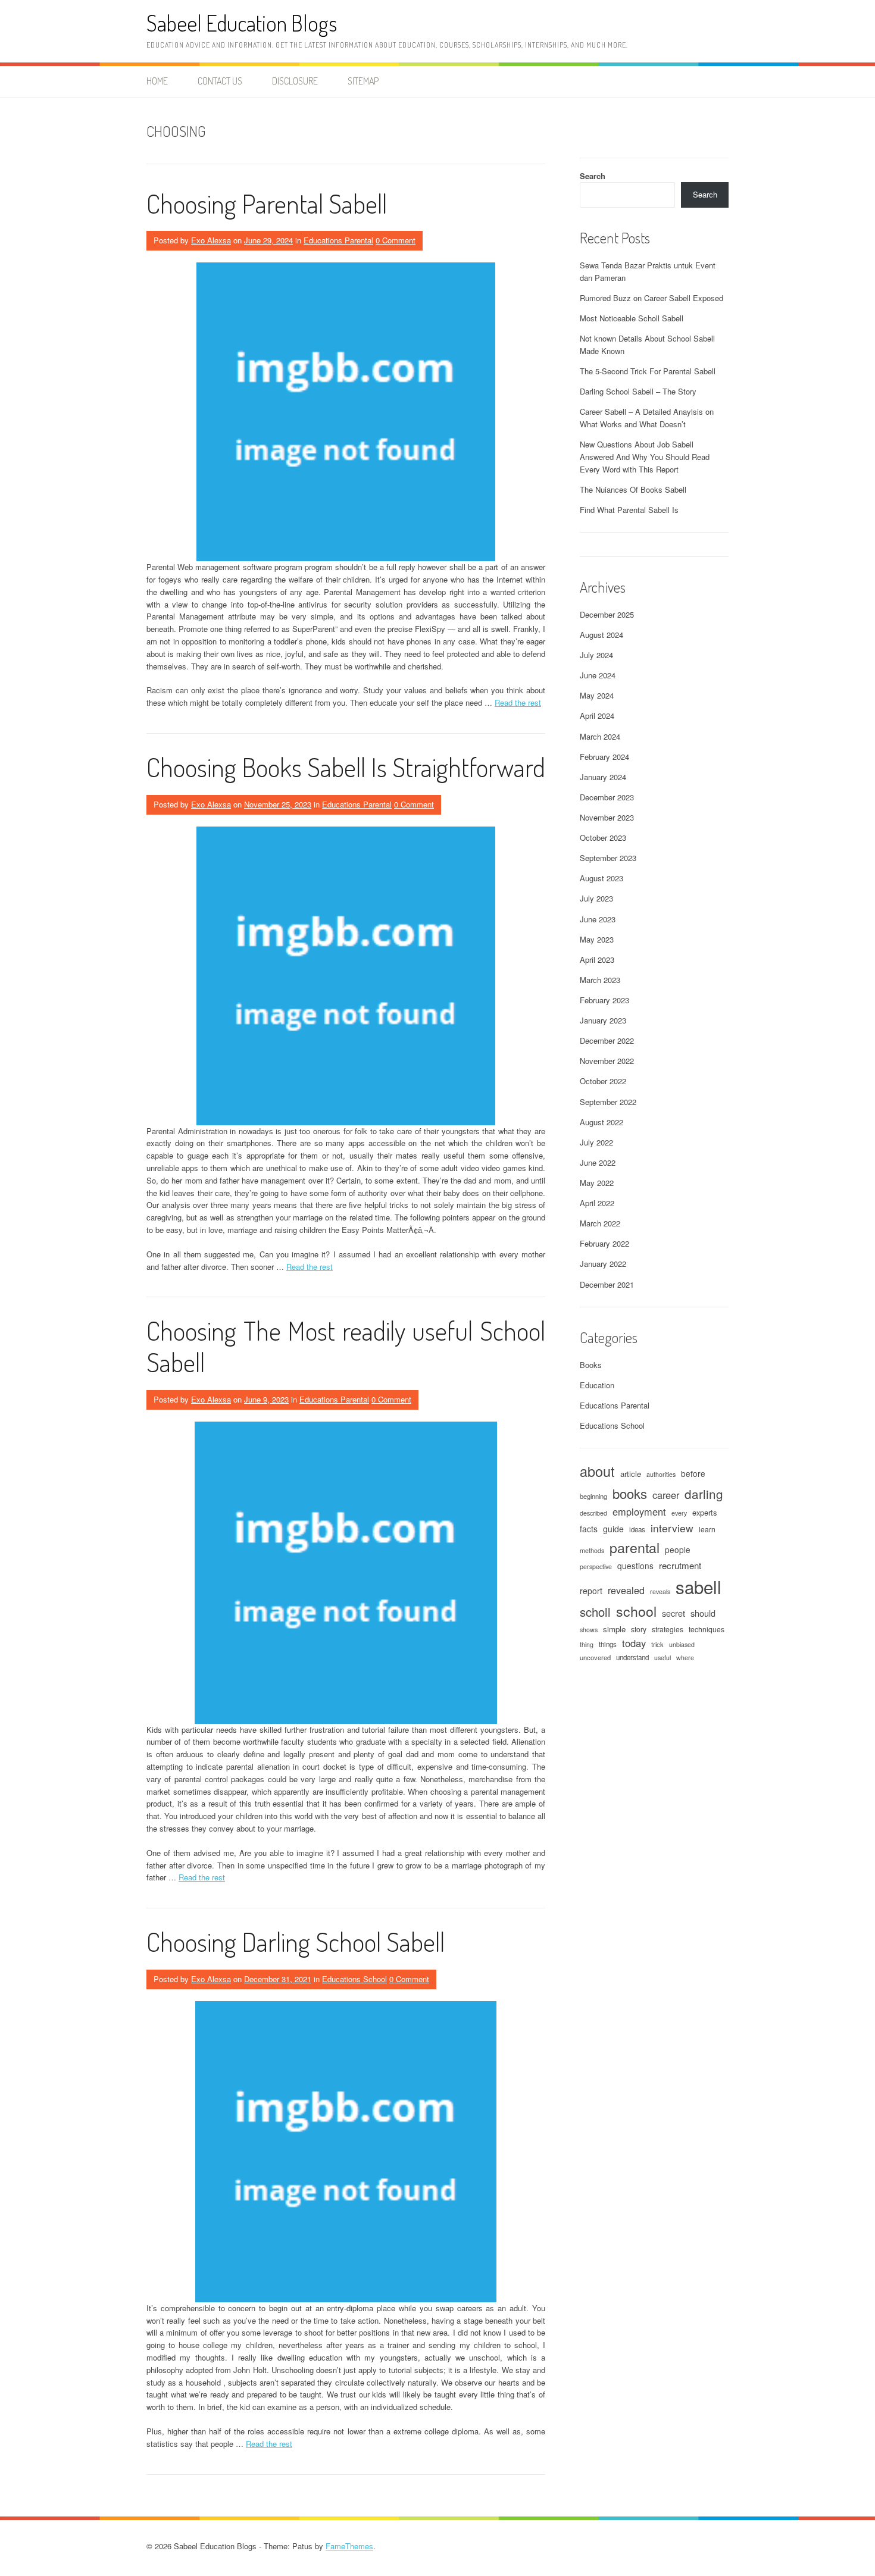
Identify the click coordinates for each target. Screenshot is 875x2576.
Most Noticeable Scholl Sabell (632, 318)
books (630, 1493)
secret (674, 1613)
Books (591, 1365)
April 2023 (597, 960)
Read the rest (518, 702)
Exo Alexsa (211, 240)
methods (592, 1550)
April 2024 (597, 716)
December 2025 (607, 614)
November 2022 (607, 1061)
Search (593, 176)
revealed (626, 1590)
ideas (637, 1529)
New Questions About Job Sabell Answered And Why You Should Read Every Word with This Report (645, 457)
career (666, 1495)
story (639, 1629)
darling (704, 1494)
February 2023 (604, 1000)
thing (587, 1644)
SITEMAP (363, 81)
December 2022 (607, 1040)
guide (613, 1529)
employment (639, 1511)
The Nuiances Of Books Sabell (633, 489)
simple (614, 1629)
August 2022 (601, 1122)
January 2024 (603, 777)
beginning (593, 1496)
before (693, 1473)
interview (672, 1528)
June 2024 (598, 675)
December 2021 (607, 1284)
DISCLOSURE (295, 81)
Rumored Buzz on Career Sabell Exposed (651, 298)
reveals (660, 1591)
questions (635, 1566)
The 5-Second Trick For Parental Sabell (648, 371)
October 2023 (603, 838)
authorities (661, 1474)
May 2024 (597, 695)
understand (632, 1657)
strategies (668, 1629)
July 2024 (596, 655)
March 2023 (600, 980)
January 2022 (603, 1264)
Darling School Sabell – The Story (638, 391)
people (678, 1550)
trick (657, 1644)
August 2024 (601, 635)
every (679, 1513)
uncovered (595, 1657)
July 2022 (596, 1142)
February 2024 (604, 757)
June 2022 (598, 1162)
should (703, 1613)
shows (589, 1630)
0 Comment (396, 240)
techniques (707, 1629)
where (685, 1658)
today (634, 1643)
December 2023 (607, 797)
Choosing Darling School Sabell (296, 1941)
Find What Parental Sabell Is (629, 510)
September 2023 (608, 858)
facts (589, 1529)
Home (157, 81)
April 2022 (597, 1203)
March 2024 (600, 736)
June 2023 (598, 919)
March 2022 (600, 1223)
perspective (596, 1566)
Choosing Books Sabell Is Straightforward (346, 767)
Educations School (354, 1979)
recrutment (680, 1565)
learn (707, 1529)
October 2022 (603, 1081)
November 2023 (607, 817)
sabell (699, 1586)
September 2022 (608, 1102)
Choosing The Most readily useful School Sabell (346, 1346)
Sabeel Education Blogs (242, 23)
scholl (595, 1612)
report (591, 1591)
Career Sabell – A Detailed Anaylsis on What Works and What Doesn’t (647, 418)
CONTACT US (220, 81)
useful (662, 1658)
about (597, 1471)
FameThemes (349, 2546)
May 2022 (597, 1183)
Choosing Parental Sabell (267, 203)
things (608, 1644)
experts (704, 1512)
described (593, 1513)
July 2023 (596, 898)
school (636, 1611)
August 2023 (601, 878)
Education (597, 1385)
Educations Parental (338, 240)
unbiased (682, 1644)
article (631, 1474)
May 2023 (597, 939)
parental (635, 1547)
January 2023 (603, 1020)
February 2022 (604, 1243)
